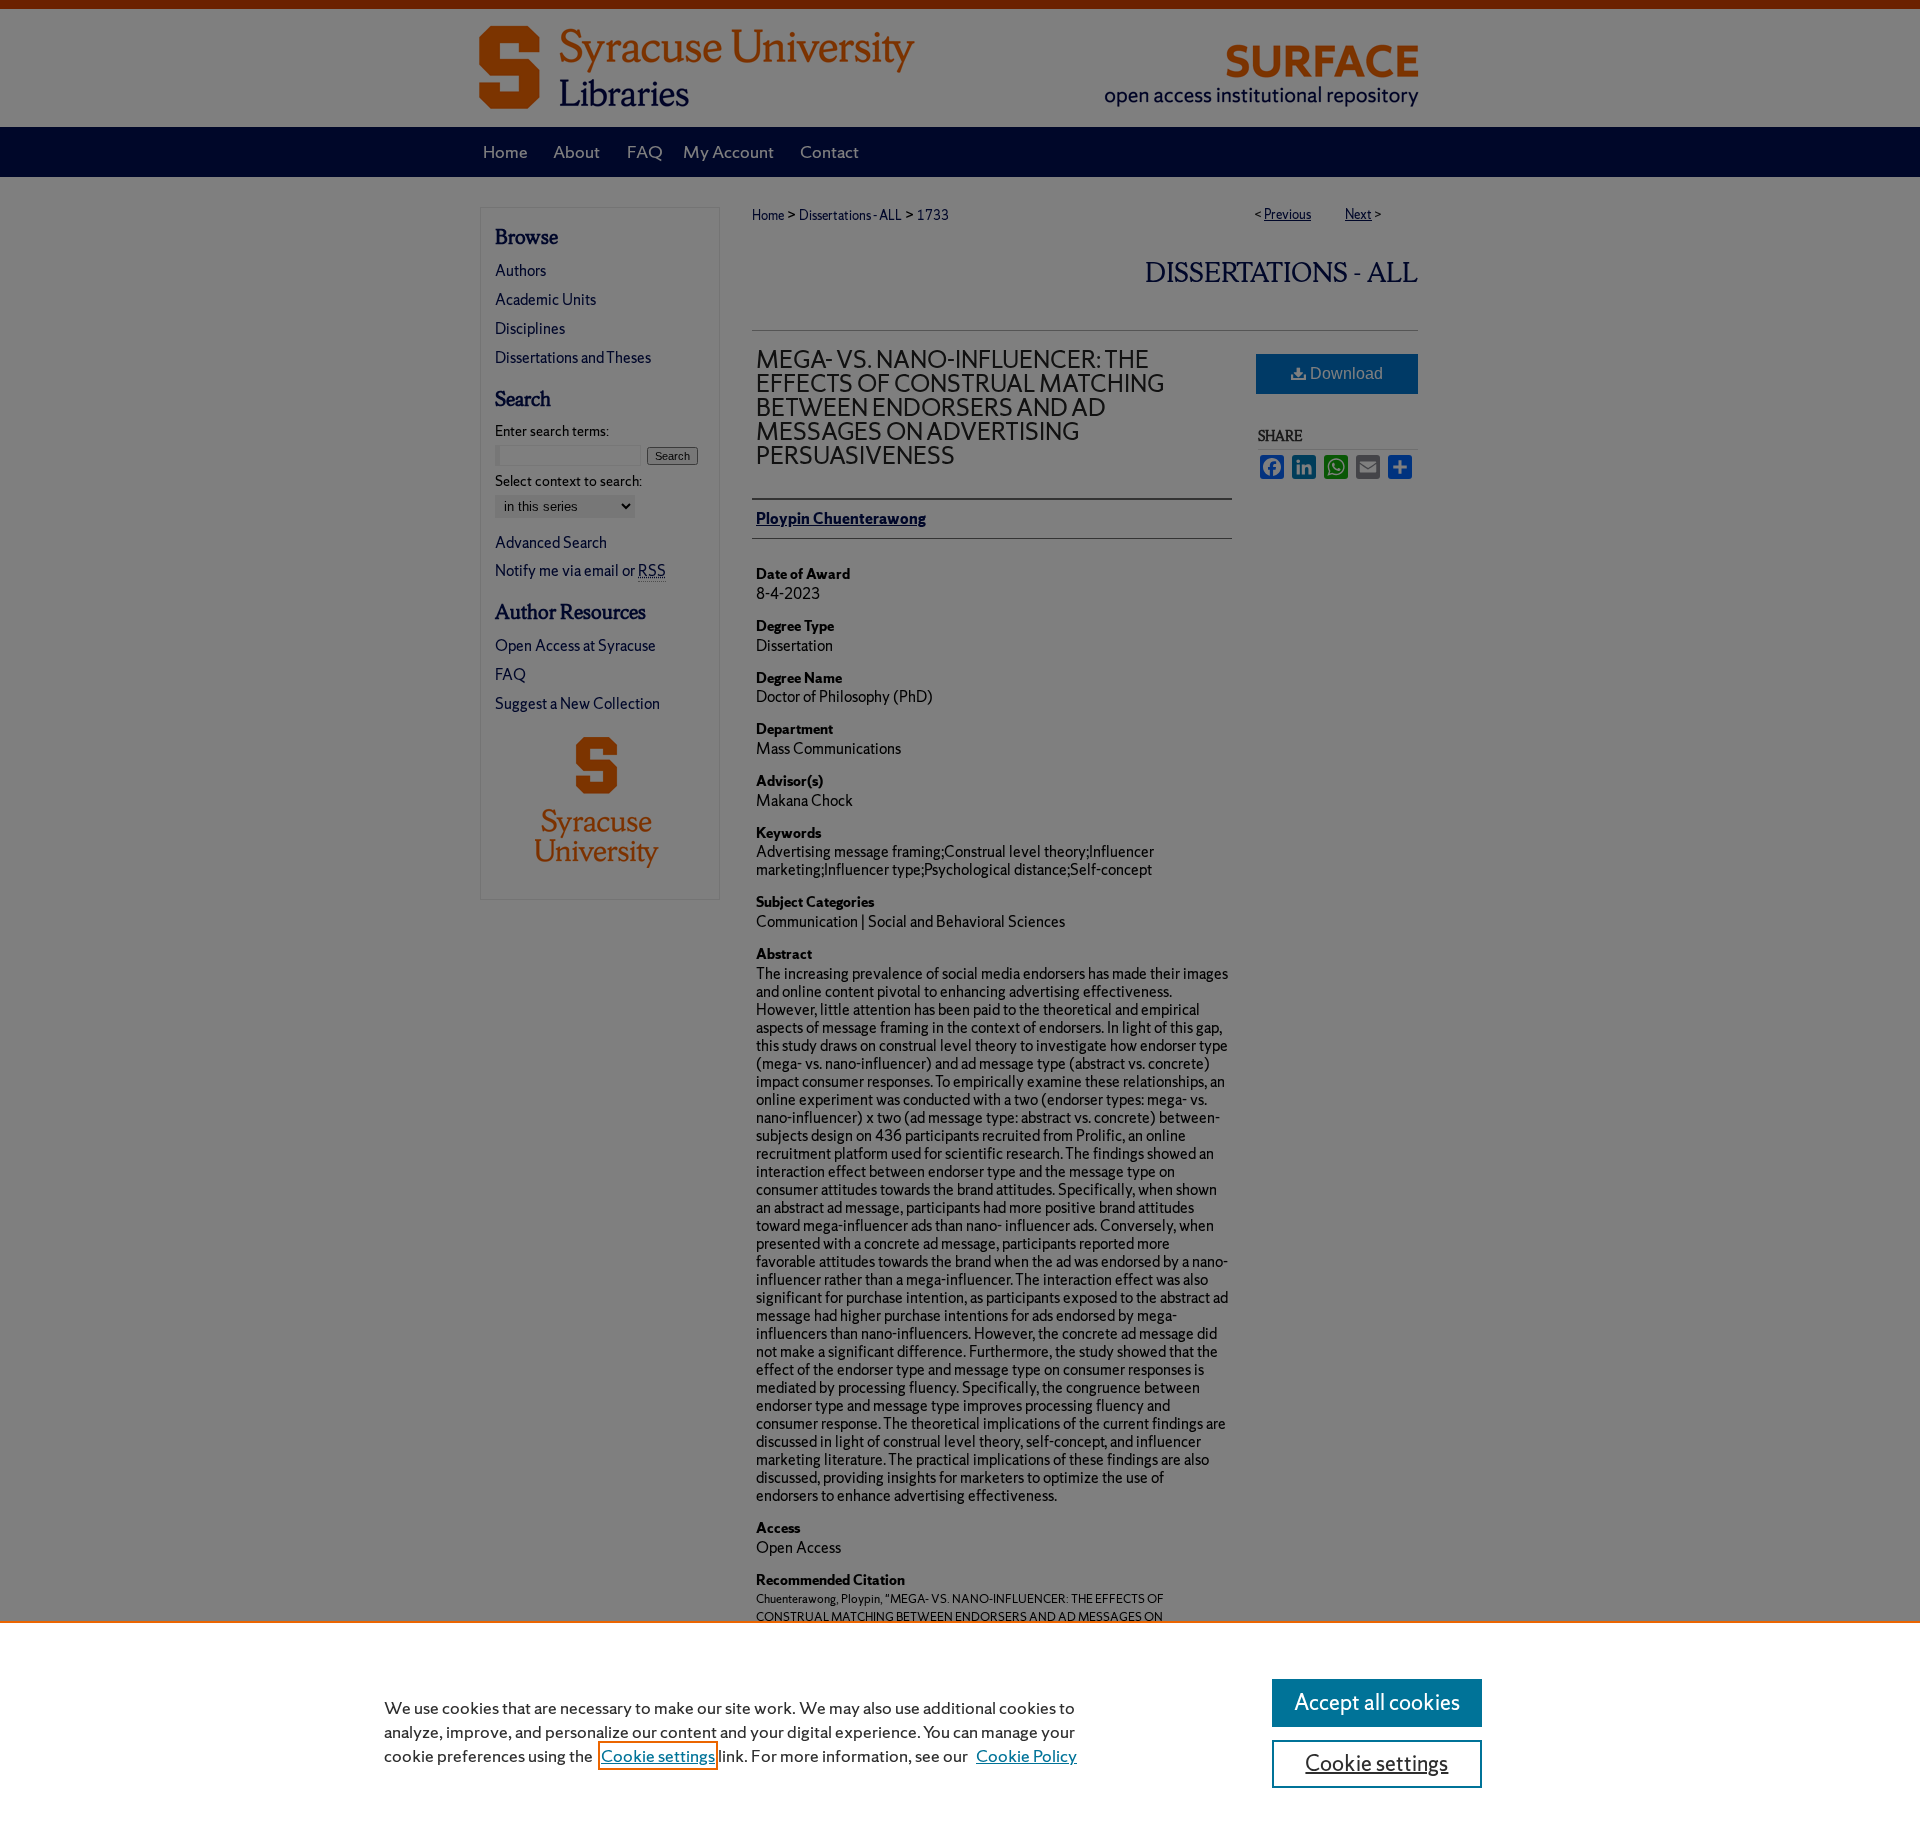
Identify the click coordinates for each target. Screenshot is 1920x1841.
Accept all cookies (1377, 1702)
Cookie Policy (1026, 1755)
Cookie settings (658, 1755)
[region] (960, 1731)
